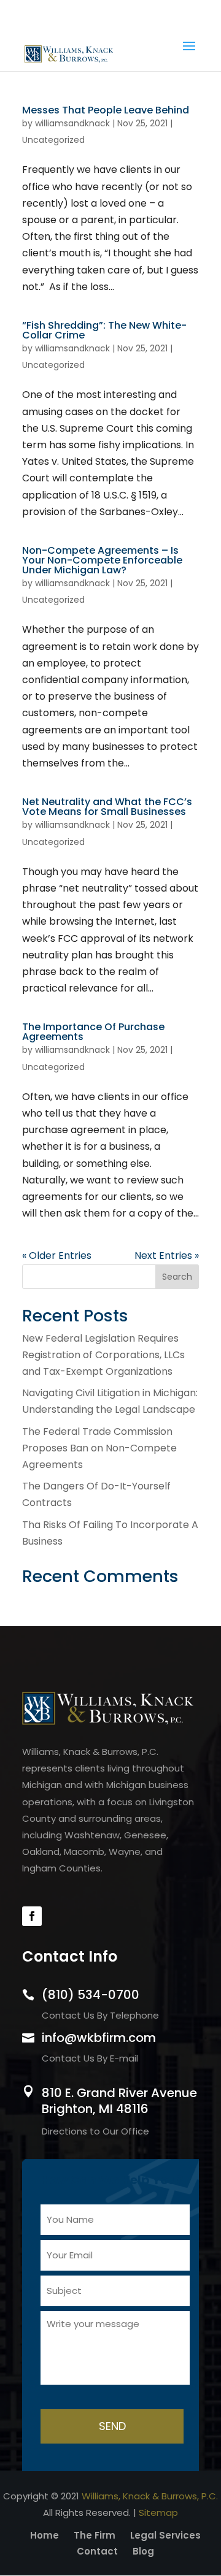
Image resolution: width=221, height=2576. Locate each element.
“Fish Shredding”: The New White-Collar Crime (104, 330)
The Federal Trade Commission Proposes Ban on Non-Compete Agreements (99, 1448)
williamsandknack (72, 123)
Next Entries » (167, 1256)
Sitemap (158, 2513)
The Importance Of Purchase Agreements (93, 1032)
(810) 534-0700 (110, 13)
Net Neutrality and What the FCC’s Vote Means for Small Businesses (107, 807)
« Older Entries (57, 1256)
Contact (97, 2551)
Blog (143, 2551)
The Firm (95, 2535)
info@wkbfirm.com (99, 2038)
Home (45, 2535)
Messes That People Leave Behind (106, 110)
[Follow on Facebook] (32, 1916)
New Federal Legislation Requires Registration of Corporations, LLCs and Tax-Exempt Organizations (103, 1355)
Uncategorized (53, 140)
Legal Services (165, 2535)
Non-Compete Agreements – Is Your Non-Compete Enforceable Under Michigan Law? (102, 560)
